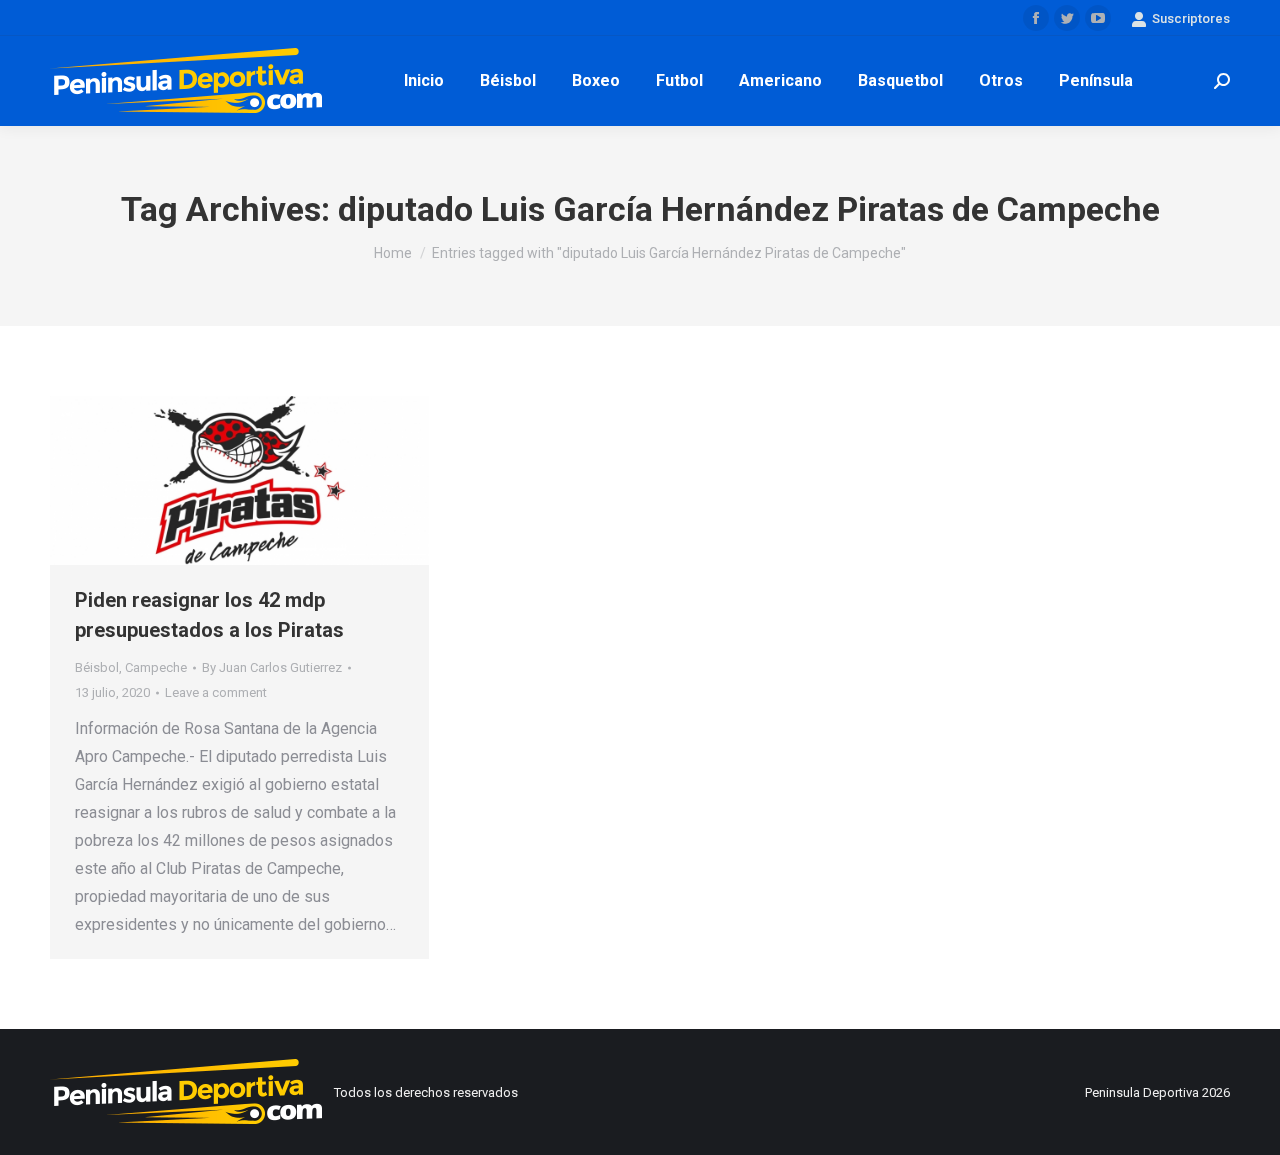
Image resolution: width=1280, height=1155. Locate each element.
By (272, 667)
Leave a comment (216, 692)
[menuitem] (424, 81)
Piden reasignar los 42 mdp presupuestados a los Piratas (209, 615)
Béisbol (97, 667)
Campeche (156, 667)
